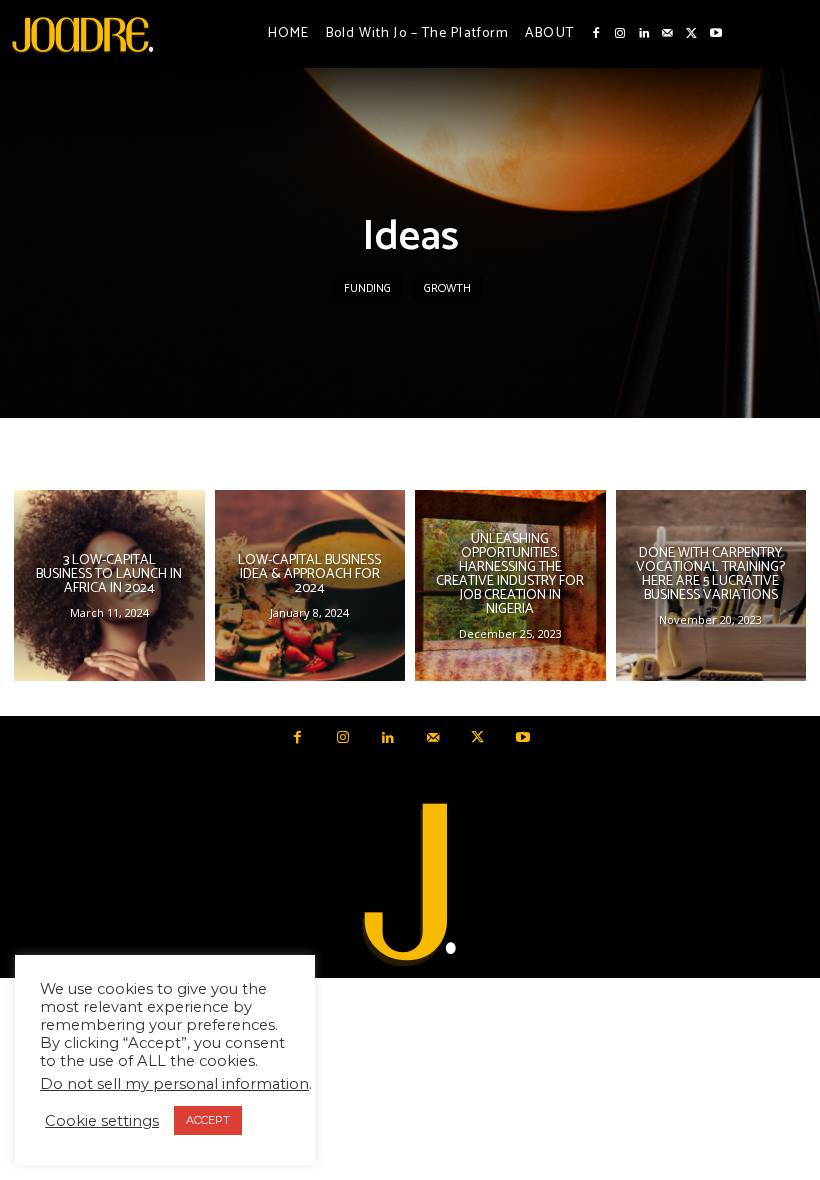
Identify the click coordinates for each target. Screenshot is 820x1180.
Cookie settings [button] (102, 1121)
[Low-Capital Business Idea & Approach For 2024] (310, 585)
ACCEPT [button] (208, 1120)
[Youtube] (716, 34)
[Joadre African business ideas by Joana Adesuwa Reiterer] (82, 34)
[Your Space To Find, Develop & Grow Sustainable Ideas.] (410, 885)
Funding (367, 288)
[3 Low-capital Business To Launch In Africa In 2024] (109, 585)
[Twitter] (692, 34)
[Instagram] (620, 34)
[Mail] (668, 34)
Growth (447, 288)
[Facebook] (596, 34)
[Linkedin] (644, 34)
